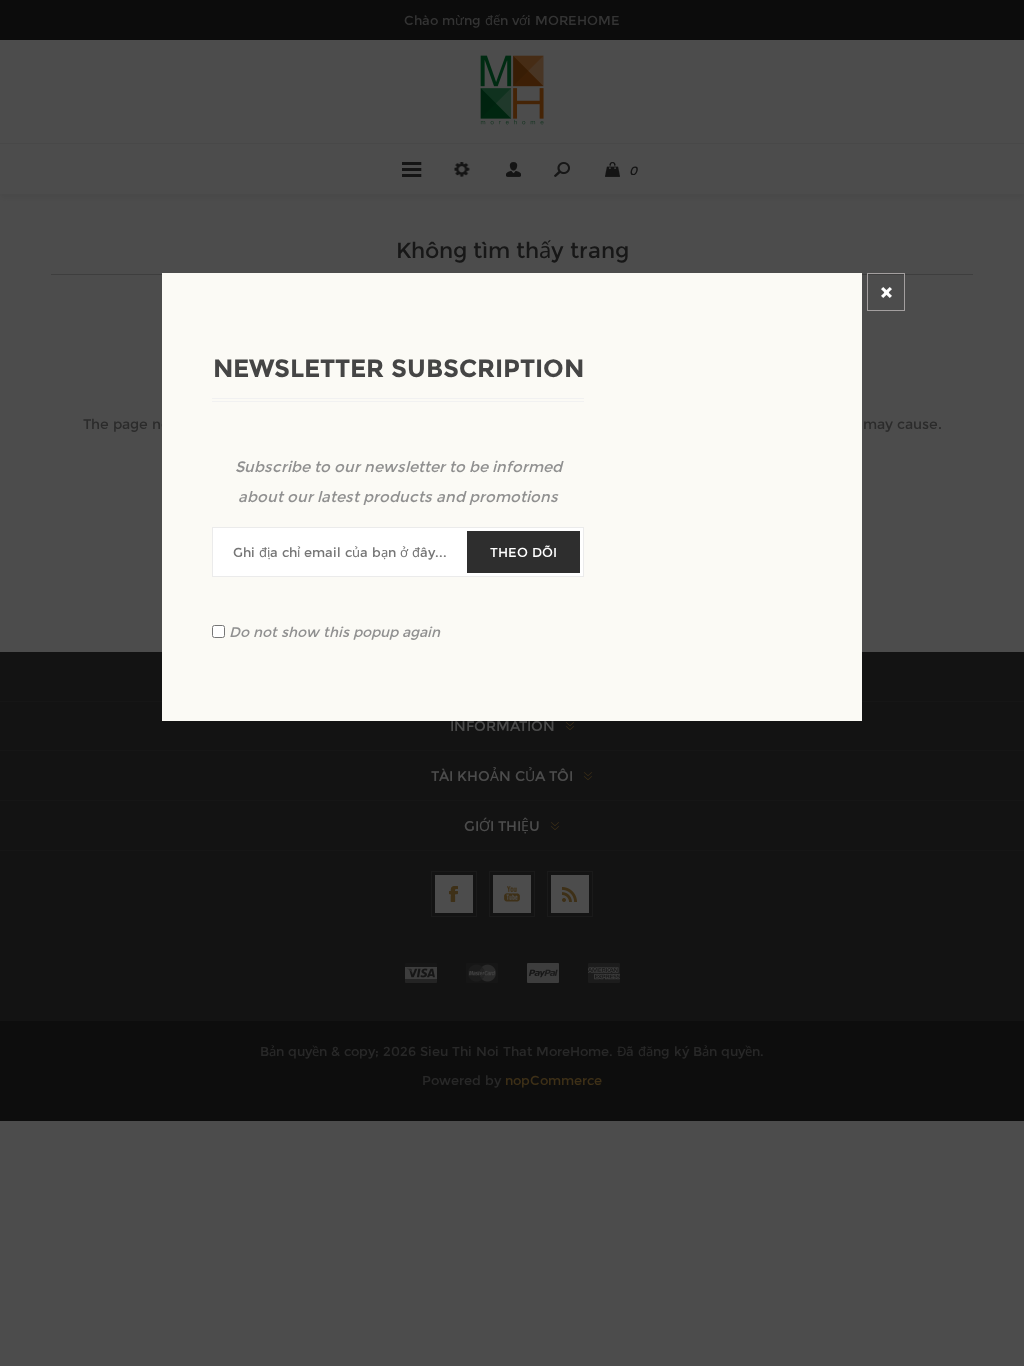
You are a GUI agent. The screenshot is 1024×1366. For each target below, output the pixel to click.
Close (886, 292)
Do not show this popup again (334, 632)
